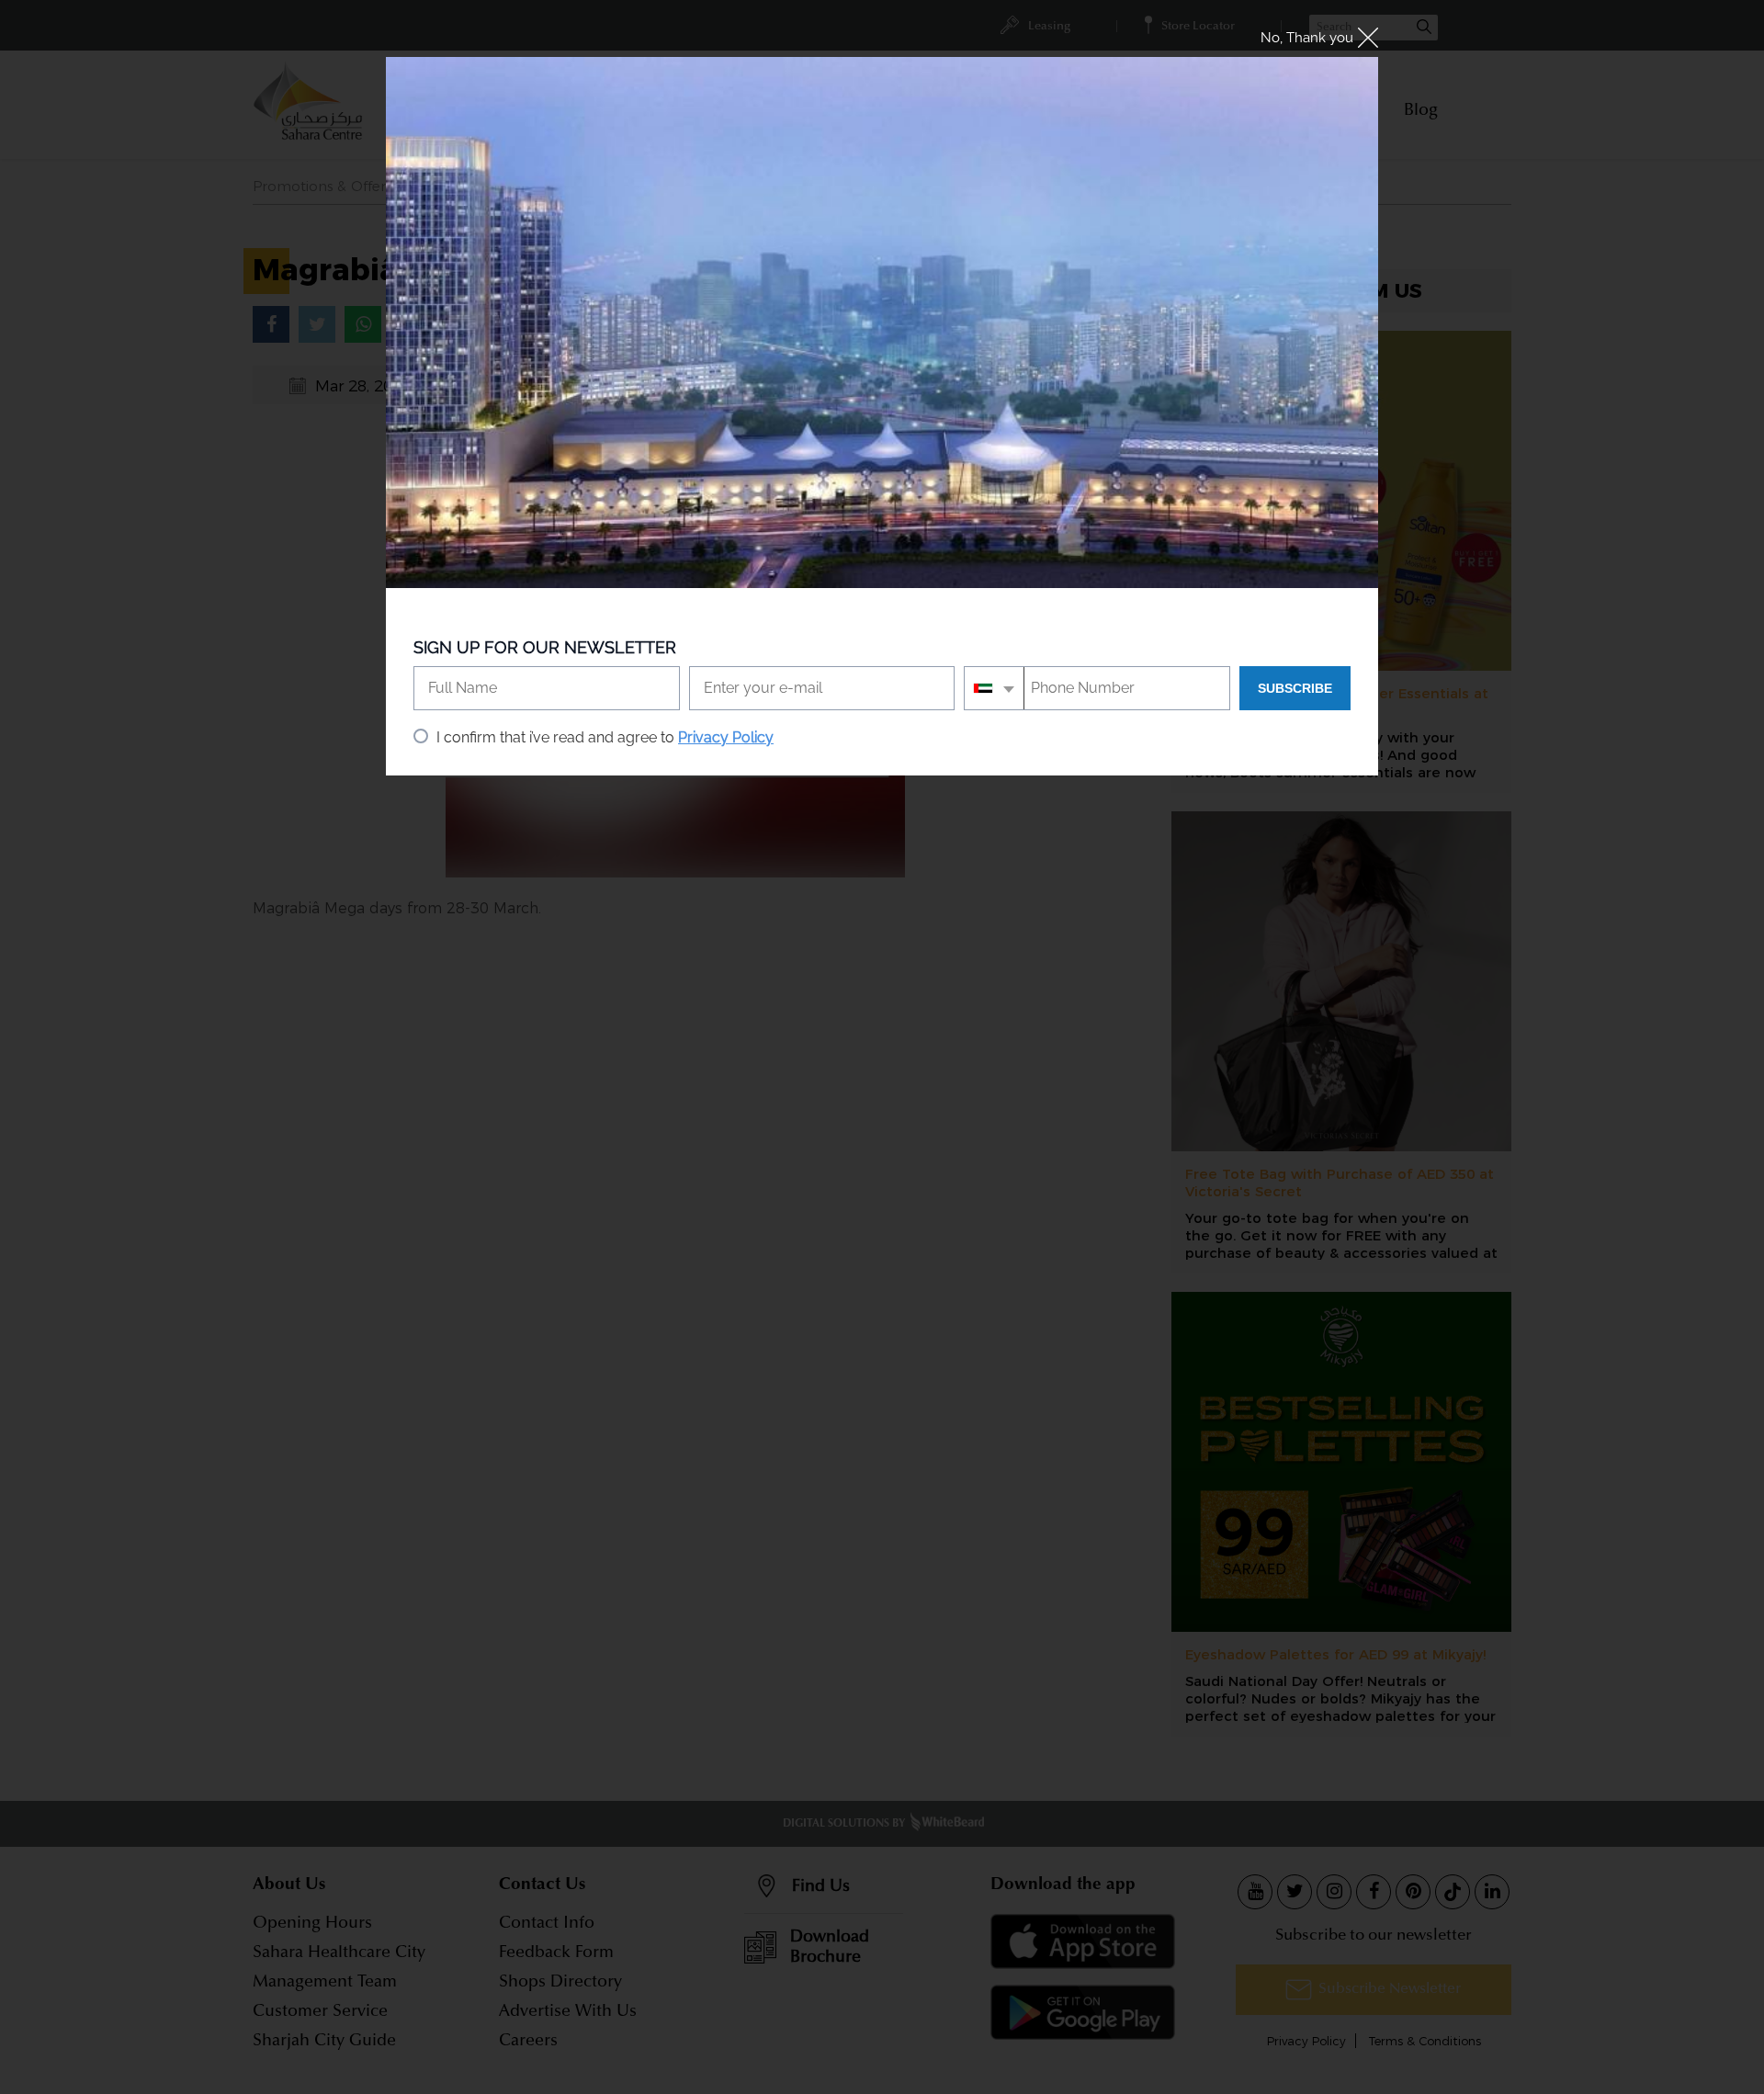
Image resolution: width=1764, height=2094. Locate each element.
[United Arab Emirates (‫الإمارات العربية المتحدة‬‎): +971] (995, 688)
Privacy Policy (726, 737)
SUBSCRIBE (1295, 688)
